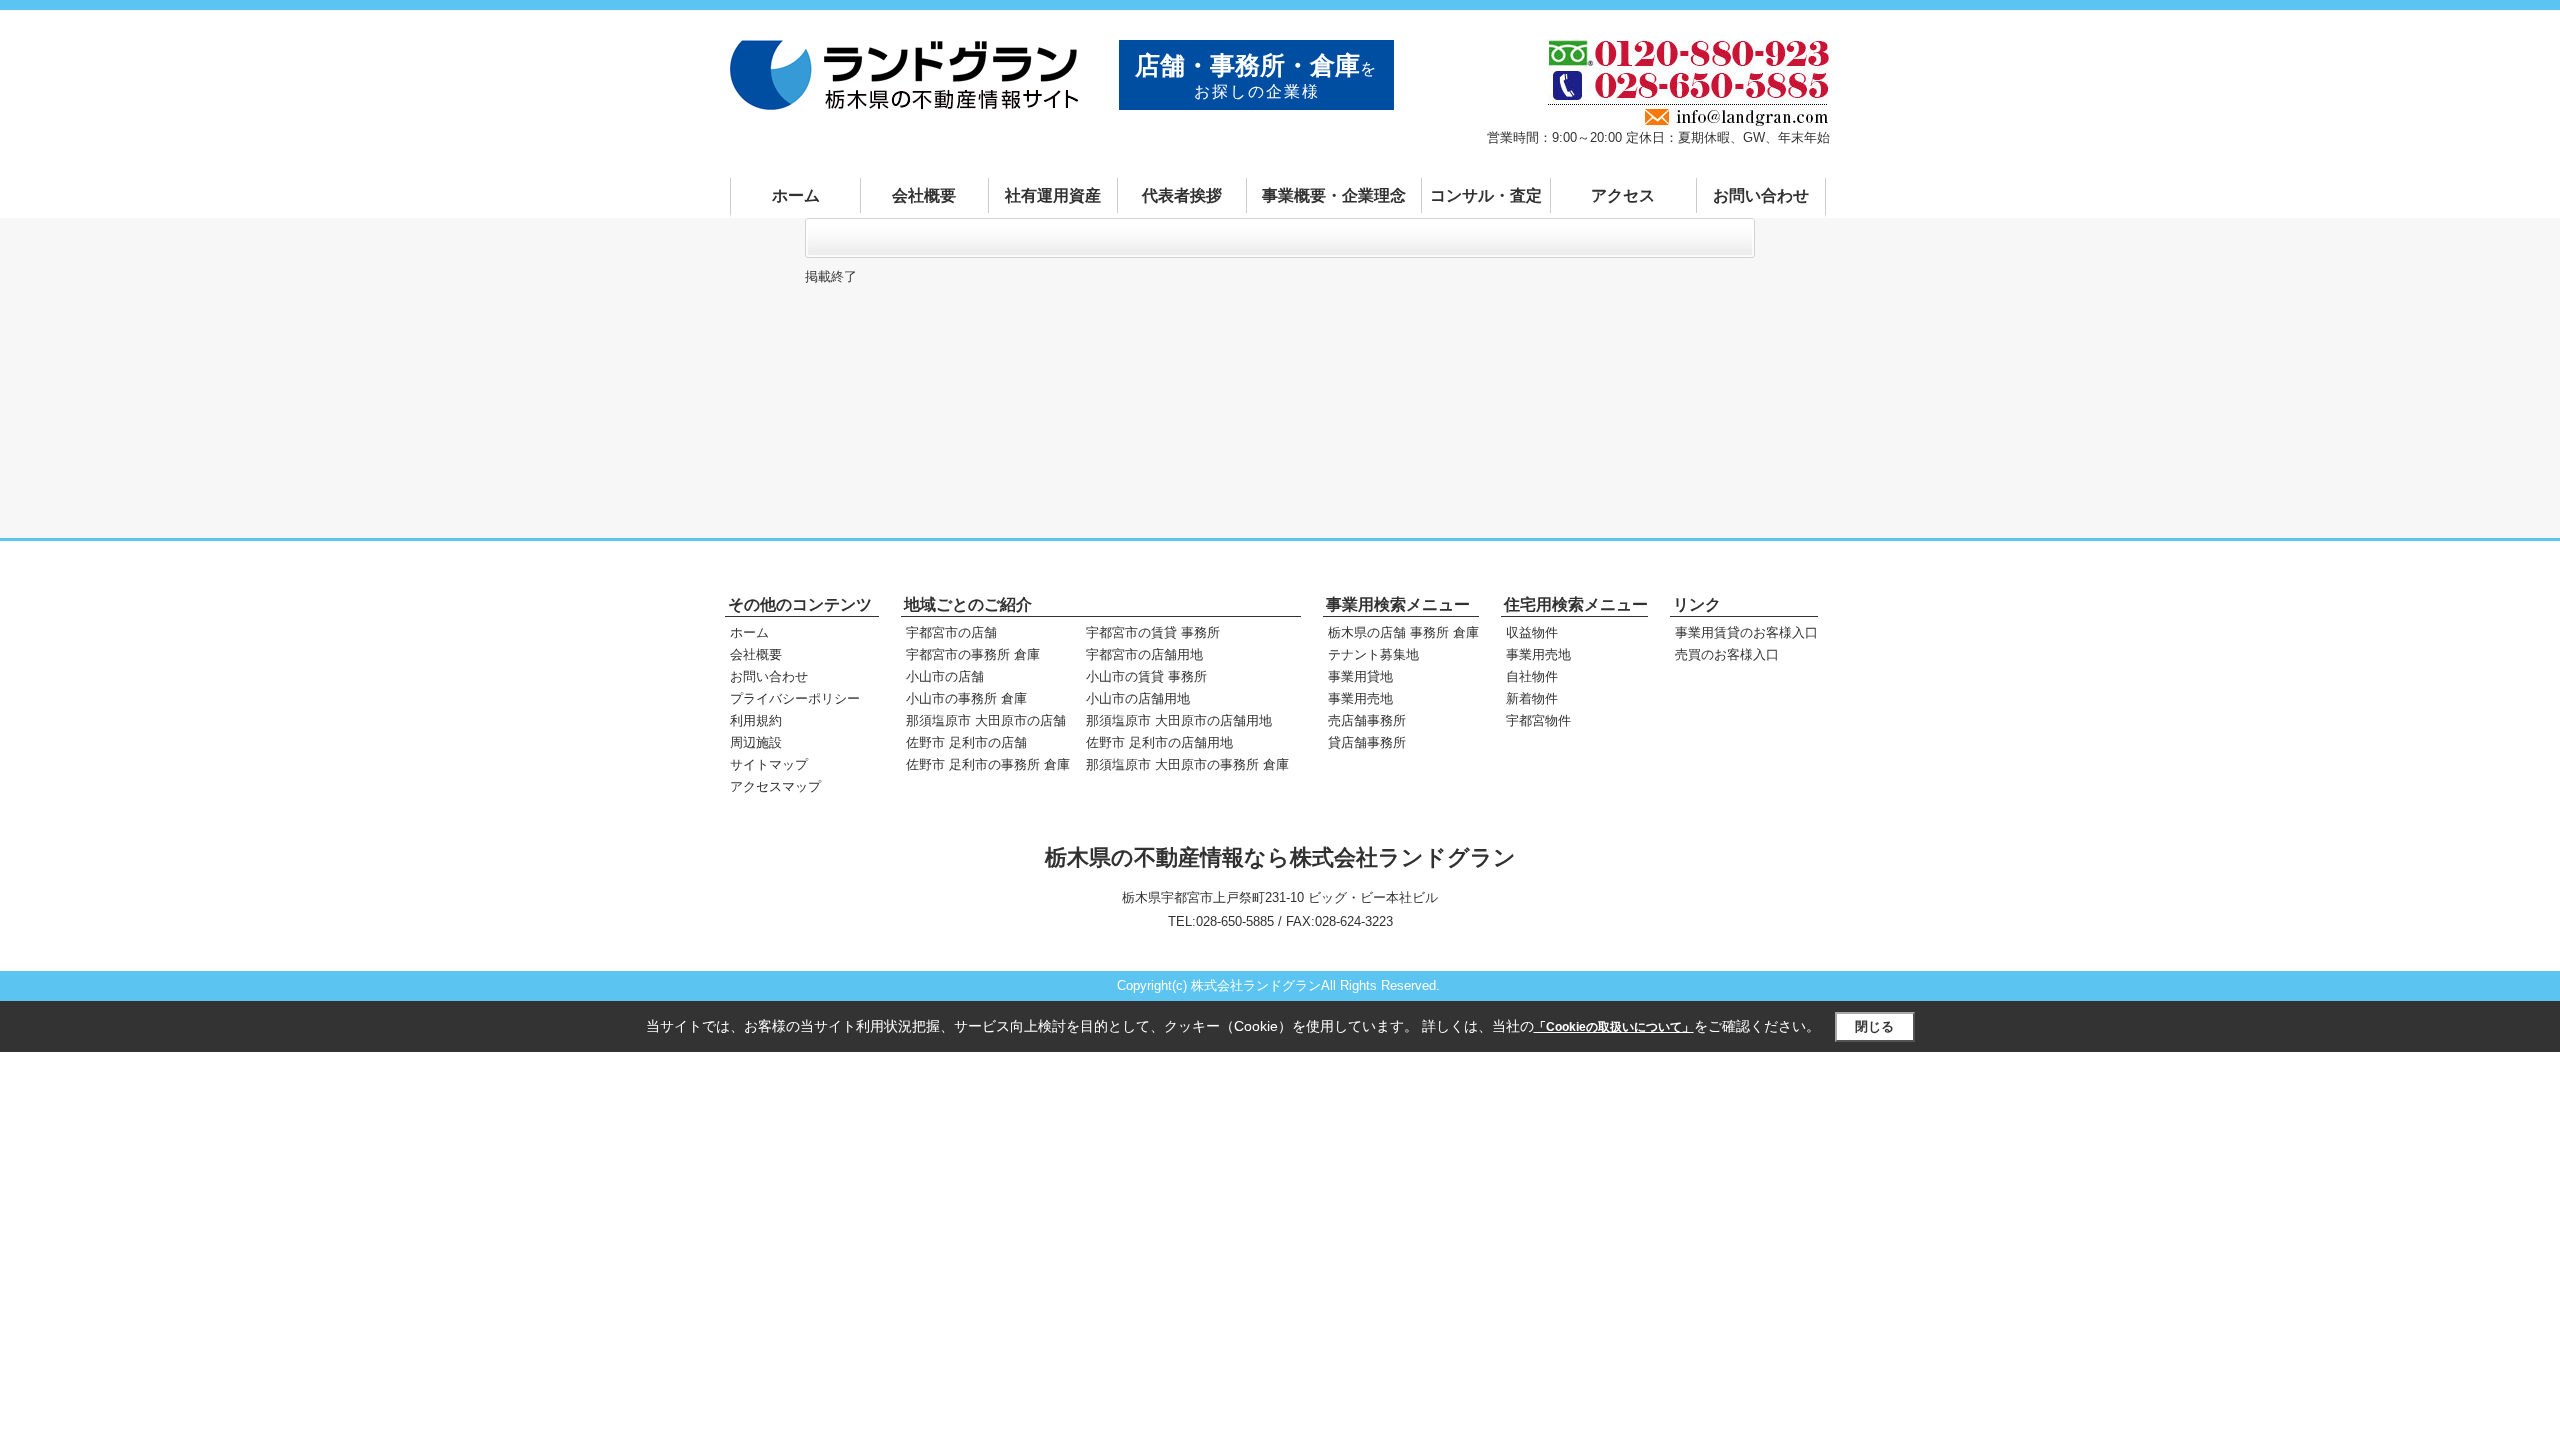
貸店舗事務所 (1367, 742)
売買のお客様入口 (1727, 654)
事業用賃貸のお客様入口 (1746, 632)
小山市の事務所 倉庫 (966, 698)
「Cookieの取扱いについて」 (1614, 1027)
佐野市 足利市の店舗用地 (1159, 742)
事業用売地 (1360, 698)
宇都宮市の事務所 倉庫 (973, 654)
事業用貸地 (1360, 676)
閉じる (1874, 1026)
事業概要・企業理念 (1334, 195)
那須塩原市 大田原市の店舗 (986, 720)
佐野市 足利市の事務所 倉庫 (988, 764)
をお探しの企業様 (1256, 75)
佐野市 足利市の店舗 (966, 742)
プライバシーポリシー (795, 698)
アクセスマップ (775, 786)
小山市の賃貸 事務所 (1146, 676)
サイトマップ (769, 764)
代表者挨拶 (1182, 195)
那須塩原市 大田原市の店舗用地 (1179, 720)
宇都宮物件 (1538, 720)
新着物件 (1532, 698)
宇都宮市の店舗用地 (1144, 654)
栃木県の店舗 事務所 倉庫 (1403, 632)
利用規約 (756, 720)
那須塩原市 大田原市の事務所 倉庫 (1187, 764)
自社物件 (1532, 676)
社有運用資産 (1053, 195)
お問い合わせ (1761, 195)
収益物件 (1532, 632)
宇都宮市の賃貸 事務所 (1153, 632)
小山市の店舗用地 (1138, 698)
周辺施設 (756, 742)
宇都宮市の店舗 (951, 632)
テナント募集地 (1373, 654)
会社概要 (924, 195)
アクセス (1623, 195)
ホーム (796, 195)
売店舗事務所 (1367, 720)
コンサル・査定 (1486, 195)
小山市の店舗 (945, 676)
